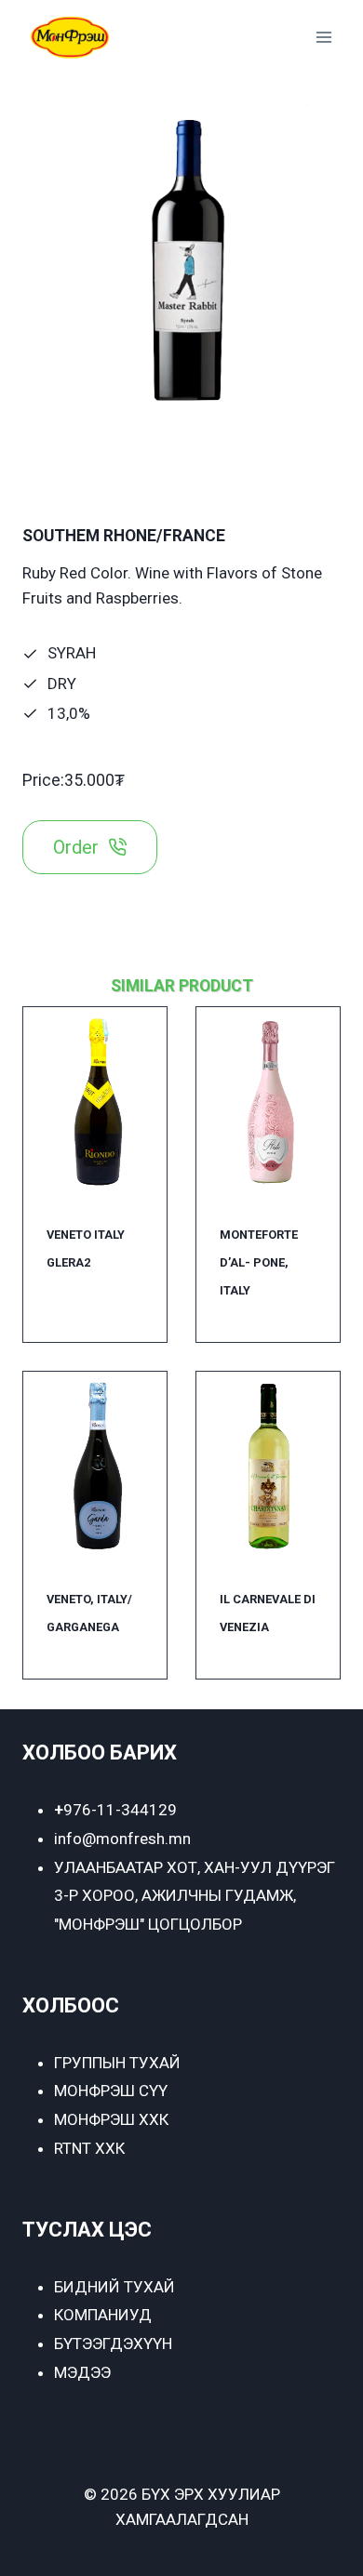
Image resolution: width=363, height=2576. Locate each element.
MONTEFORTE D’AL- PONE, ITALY (259, 1262)
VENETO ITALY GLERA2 (86, 1248)
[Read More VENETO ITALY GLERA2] (95, 1102)
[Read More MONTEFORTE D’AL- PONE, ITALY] (268, 1102)
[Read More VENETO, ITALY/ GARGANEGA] (95, 1467)
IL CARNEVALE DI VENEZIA (268, 1613)
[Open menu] (323, 37)
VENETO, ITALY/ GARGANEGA (89, 1613)
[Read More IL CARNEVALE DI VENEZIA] (268, 1467)
